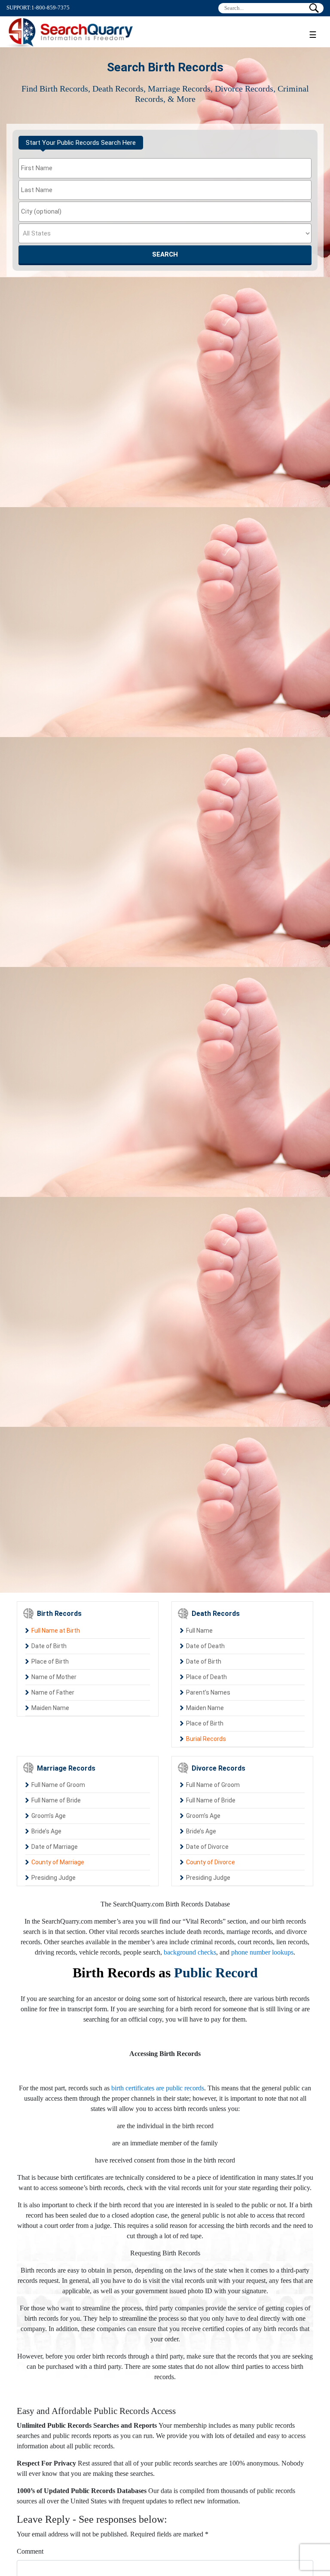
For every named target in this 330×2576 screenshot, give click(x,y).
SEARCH (165, 254)
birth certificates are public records (158, 2088)
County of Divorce (211, 1862)
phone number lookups (262, 1952)
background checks (190, 1952)
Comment (30, 2551)
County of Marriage (58, 1862)
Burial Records (206, 1739)
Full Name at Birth (56, 1631)
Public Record (216, 1973)
